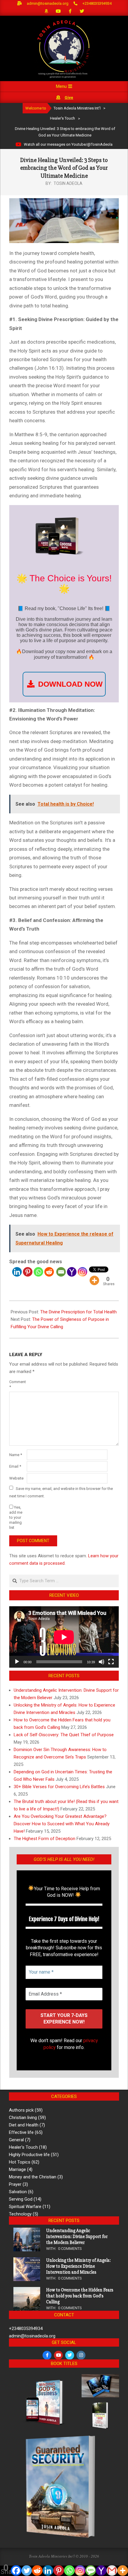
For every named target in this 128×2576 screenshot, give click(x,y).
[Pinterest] (28, 1272)
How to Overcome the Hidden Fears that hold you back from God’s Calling (80, 2296)
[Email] (61, 1272)
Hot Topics (20, 2162)
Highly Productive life (29, 2155)
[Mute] (102, 1662)
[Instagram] (82, 1272)
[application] (64, 1637)
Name (16, 1455)
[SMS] (91, 2571)
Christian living (23, 2118)
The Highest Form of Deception (45, 1839)
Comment (17, 1384)
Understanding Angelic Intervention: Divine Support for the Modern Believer (77, 2237)
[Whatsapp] (38, 1272)
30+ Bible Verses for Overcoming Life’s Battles (59, 1787)
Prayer (15, 2184)
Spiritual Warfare (25, 2207)
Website (16, 1478)
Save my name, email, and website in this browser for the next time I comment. (61, 1492)
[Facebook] (16, 2571)
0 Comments (70, 2249)
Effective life (21, 2132)
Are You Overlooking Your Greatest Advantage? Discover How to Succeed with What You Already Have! (62, 1824)
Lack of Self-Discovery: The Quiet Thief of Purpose (64, 1735)
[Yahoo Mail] (72, 1272)
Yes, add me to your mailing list (16, 1517)
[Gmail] (112, 2571)
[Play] (17, 1662)
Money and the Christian (33, 2177)
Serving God (21, 2199)
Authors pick (21, 2110)
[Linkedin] (17, 1272)
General (16, 2140)
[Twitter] (27, 2571)
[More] (94, 1280)
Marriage (17, 2169)
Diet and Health (24, 2125)
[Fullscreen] (111, 1662)
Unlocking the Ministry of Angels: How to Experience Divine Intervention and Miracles (78, 2266)
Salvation (18, 2192)
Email (15, 1466)
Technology (20, 2214)
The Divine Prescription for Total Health (78, 1312)
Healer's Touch (23, 2147)
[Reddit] (49, 1272)
